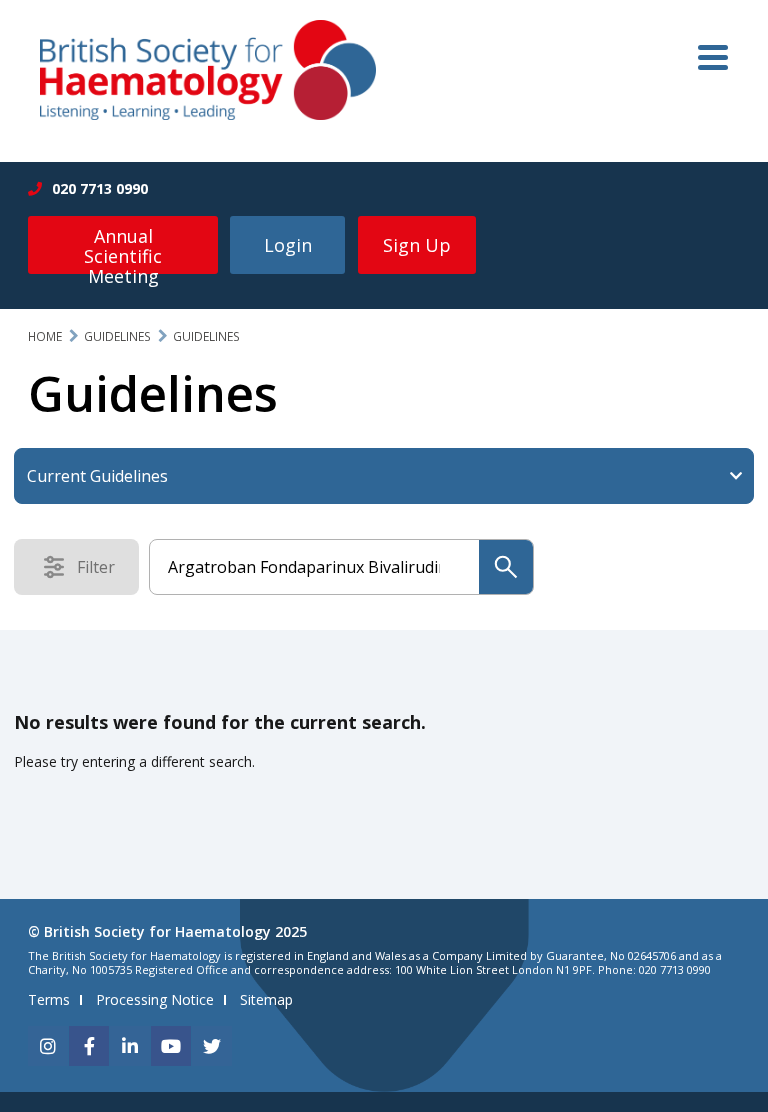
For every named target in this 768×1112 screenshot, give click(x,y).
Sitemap (266, 999)
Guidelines (117, 336)
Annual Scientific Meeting (123, 249)
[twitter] (212, 1046)
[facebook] (89, 1046)
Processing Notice (155, 999)
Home (45, 336)
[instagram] (48, 1046)
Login (288, 245)
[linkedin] (130, 1046)
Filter (102, 571)
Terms (49, 999)
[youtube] (171, 1046)
